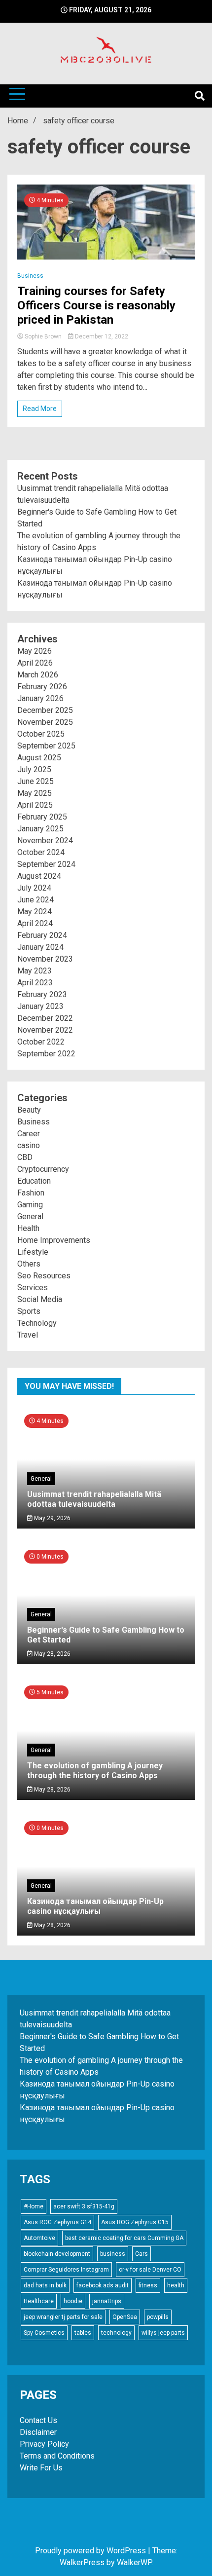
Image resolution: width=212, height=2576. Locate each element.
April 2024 (35, 923)
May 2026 (35, 651)
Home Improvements (54, 1240)
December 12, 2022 (101, 336)
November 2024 (45, 840)
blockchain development (57, 2254)
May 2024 (35, 912)
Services (33, 1288)
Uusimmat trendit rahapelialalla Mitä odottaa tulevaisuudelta (94, 1499)
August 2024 (39, 876)
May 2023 (35, 971)
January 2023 (40, 1006)
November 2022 (45, 1030)
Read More (40, 409)
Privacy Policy (44, 2444)
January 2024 (40, 947)
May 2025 (35, 793)
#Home (34, 2206)
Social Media (40, 1299)
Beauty (29, 1110)
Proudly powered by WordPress (91, 2551)
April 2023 (35, 983)
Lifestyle (33, 1252)
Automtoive (39, 2238)
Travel (28, 1335)
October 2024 (41, 852)
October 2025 (41, 734)
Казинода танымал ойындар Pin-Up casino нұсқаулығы (95, 1906)
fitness (148, 2285)
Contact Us (38, 2420)
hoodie (73, 2301)
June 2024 (35, 900)
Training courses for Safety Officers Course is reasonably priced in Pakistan (96, 305)
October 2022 (41, 1042)
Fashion (31, 1193)
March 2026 (38, 675)
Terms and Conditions (57, 2456)
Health (28, 1228)
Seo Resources (44, 1276)
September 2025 (46, 746)
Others (29, 1264)
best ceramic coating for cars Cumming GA (124, 2238)
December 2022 (45, 1018)
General (30, 1216)
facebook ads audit (103, 2285)
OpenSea (125, 2317)
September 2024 (46, 864)
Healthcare (39, 2301)
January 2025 (40, 829)
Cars (141, 2254)
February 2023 (42, 994)
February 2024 (42, 935)
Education (34, 1181)
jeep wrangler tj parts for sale (63, 2317)
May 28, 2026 (52, 1654)
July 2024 (34, 888)
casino (29, 1145)
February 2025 (42, 817)
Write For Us (41, 2468)
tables (83, 2333)
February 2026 (42, 687)
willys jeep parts (163, 2333)
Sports (29, 1311)
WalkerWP (134, 2562)
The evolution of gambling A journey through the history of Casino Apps (95, 1770)
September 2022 (46, 1054)
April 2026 (35, 663)
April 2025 (35, 805)
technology (116, 2333)
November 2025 (45, 722)
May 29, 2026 (52, 1518)
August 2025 (39, 758)
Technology (37, 1323)
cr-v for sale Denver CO (150, 2270)
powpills (158, 2317)
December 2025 (45, 710)
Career (29, 1134)
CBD (25, 1157)
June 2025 (35, 781)
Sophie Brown (43, 336)
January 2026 (40, 698)
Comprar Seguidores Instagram (66, 2270)
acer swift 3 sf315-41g (84, 2206)
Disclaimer (38, 2432)
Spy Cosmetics (44, 2333)
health (176, 2285)
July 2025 (34, 769)
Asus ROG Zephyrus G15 (135, 2222)
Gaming (30, 1205)
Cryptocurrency (43, 1169)
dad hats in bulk (45, 2285)
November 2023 (45, 959)
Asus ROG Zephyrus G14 (57, 2222)
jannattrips (107, 2301)
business (113, 2254)
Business (30, 276)
